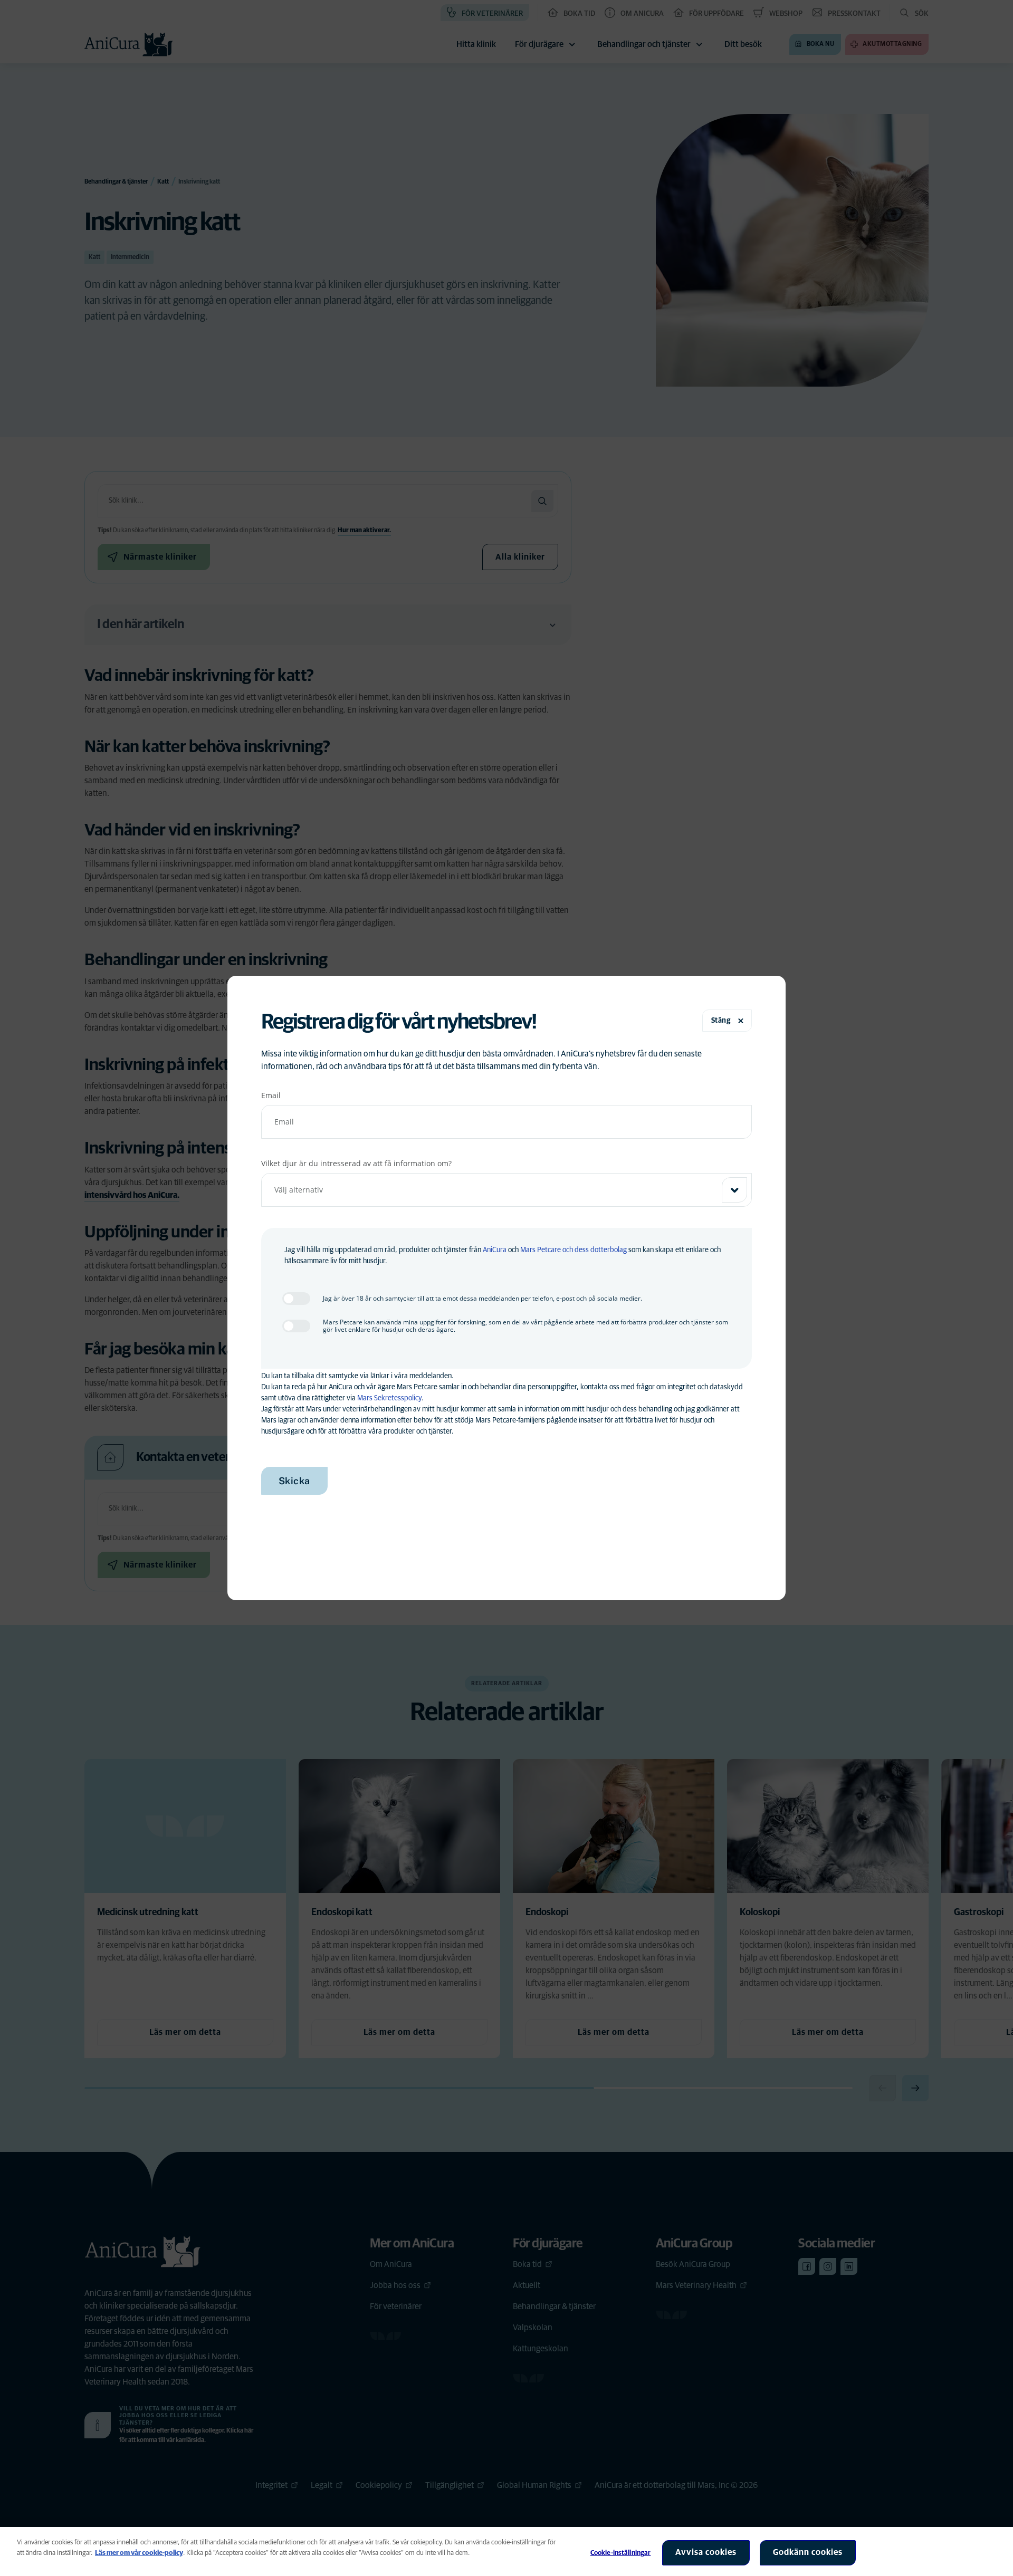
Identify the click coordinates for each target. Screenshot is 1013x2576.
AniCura (495, 1250)
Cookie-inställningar (621, 2553)
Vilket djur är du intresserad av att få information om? (356, 1163)
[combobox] (507, 1190)
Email (271, 1095)
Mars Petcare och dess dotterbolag (574, 1250)
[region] (506, 2551)
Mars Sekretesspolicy (389, 1398)
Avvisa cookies (706, 2552)
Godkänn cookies (808, 2552)
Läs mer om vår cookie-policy (139, 2553)
